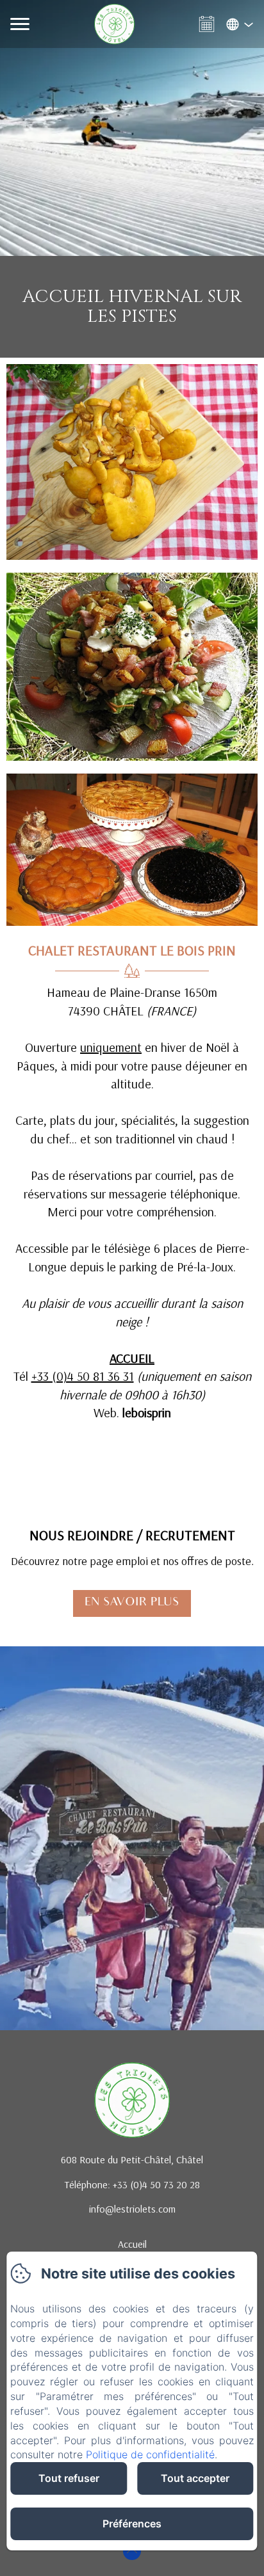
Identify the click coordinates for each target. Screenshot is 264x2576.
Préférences (132, 2524)
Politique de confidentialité (150, 2454)
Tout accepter (195, 2478)
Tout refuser (69, 2478)
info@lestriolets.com (132, 2209)
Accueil (132, 2244)
